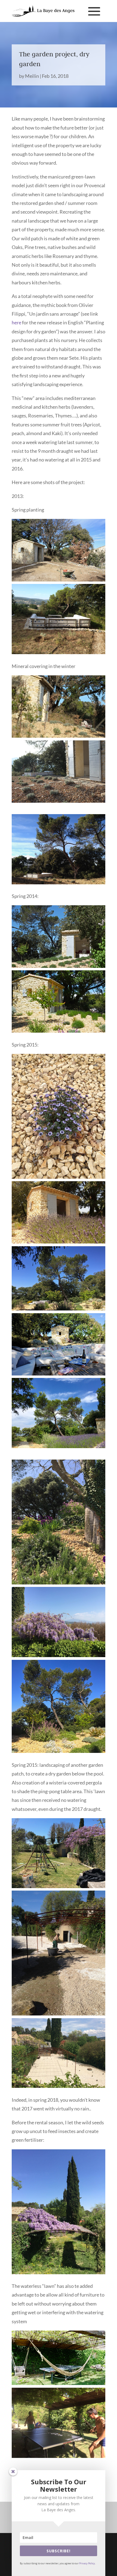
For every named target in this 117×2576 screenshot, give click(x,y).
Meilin (32, 76)
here (16, 322)
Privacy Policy (87, 2563)
